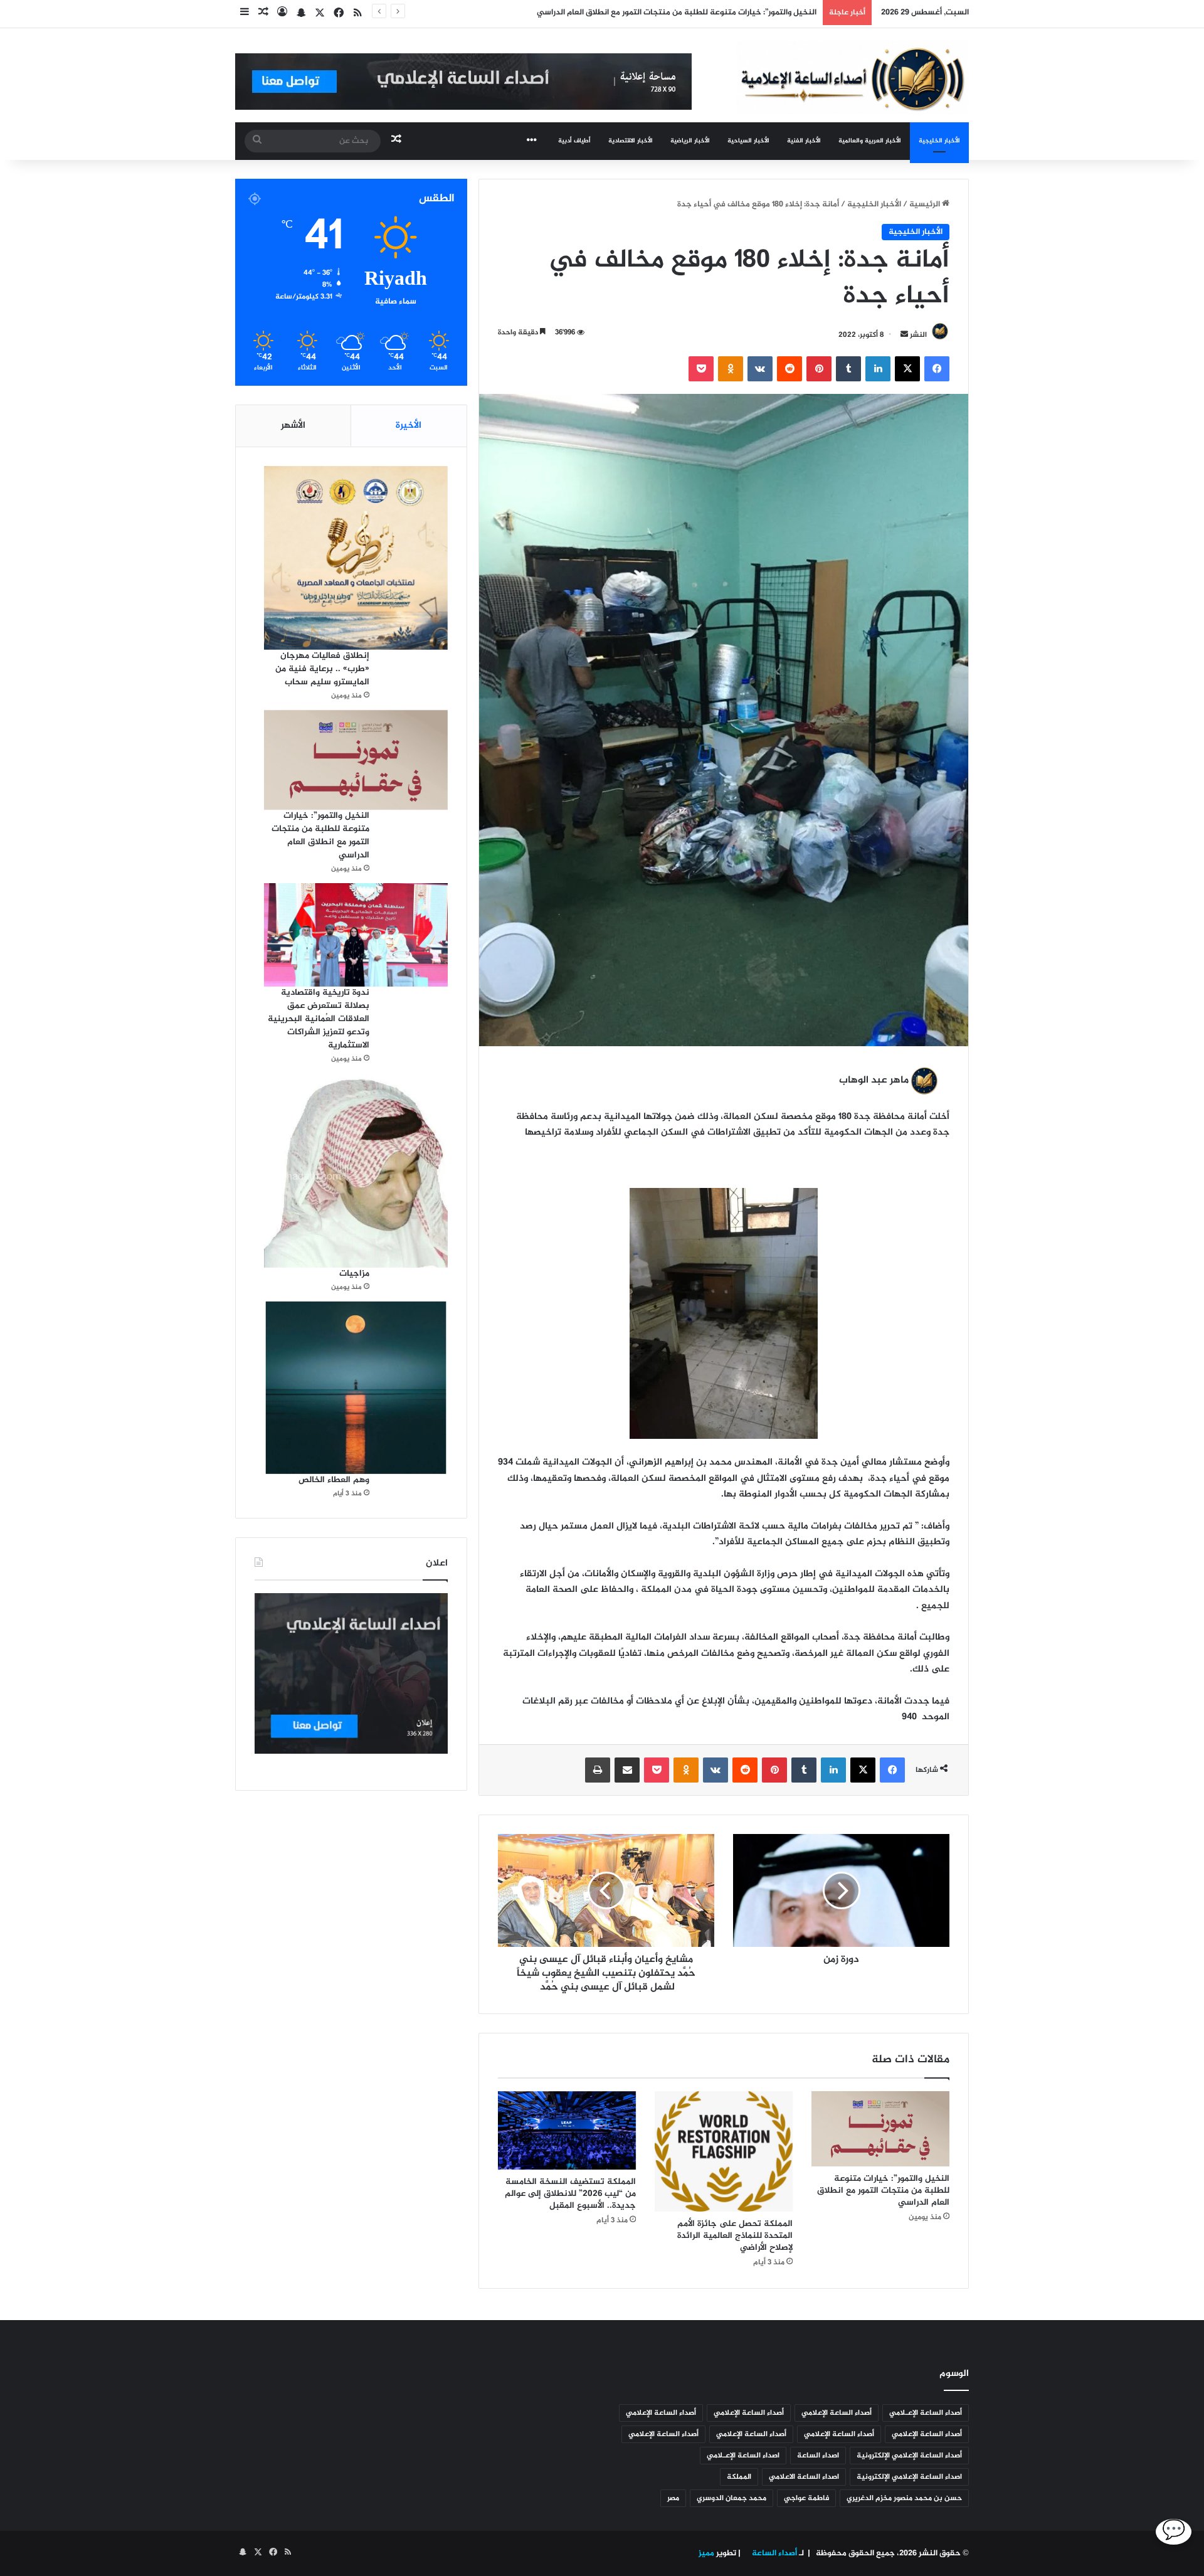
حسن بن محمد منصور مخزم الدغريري (904, 2498)
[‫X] (907, 369)
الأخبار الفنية (804, 141)
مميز (706, 2553)
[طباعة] (598, 1770)
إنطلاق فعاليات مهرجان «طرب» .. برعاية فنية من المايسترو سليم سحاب (322, 669)
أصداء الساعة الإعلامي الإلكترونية (909, 2456)
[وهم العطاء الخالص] (356, 1387)
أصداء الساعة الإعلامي (837, 2413)
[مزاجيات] (356, 1170)
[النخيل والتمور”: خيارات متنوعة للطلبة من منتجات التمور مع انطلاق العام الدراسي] (880, 2129)
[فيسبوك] (937, 369)
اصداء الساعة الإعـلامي (743, 2456)
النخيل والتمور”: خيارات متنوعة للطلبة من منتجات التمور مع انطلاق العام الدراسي (883, 2191)
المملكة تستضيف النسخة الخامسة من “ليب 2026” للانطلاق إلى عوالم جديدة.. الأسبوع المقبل (570, 2194)
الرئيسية (926, 204)
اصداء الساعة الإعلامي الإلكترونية (909, 2477)
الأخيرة (409, 426)
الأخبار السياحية (748, 141)
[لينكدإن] (878, 369)
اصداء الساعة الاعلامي (804, 2477)
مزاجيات (354, 1274)
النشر (918, 335)
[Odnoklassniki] (731, 369)
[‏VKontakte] (760, 369)
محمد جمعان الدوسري (731, 2498)
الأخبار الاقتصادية (631, 141)
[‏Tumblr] (848, 369)
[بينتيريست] (819, 369)
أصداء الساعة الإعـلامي (926, 2413)
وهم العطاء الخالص (334, 1480)
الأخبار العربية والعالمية (870, 141)
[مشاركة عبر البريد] (627, 1770)
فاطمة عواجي (806, 2498)
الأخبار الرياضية (690, 141)
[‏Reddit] (789, 369)
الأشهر (293, 426)
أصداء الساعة (774, 2553)
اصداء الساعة (818, 2456)
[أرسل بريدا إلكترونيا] (904, 335)
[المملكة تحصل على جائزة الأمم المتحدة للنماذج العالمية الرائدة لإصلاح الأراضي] (724, 2151)
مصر (673, 2498)
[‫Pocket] (701, 369)
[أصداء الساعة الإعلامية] (853, 77)
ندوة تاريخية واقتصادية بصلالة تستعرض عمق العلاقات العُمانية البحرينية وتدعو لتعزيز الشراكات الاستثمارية (319, 1019)
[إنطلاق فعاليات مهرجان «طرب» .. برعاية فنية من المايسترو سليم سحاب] (356, 558)
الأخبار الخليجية (939, 141)
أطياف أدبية (574, 141)
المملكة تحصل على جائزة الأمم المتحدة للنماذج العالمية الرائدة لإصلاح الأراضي (735, 2236)
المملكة (739, 2477)
